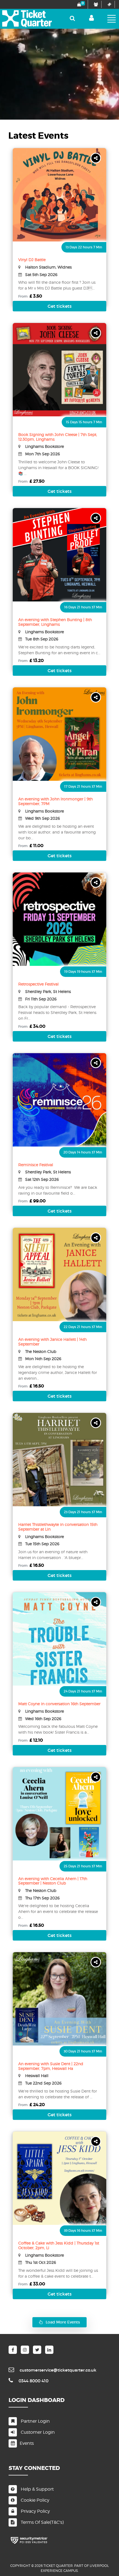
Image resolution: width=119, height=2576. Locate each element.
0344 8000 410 (33, 2381)
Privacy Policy (35, 2511)
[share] (96, 158)
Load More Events (63, 2322)
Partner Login (35, 2421)
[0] (78, 4)
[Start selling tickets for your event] (109, 4)
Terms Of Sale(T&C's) (42, 2522)
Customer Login (37, 2432)
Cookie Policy (34, 2500)
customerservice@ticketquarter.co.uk (58, 2370)
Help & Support (37, 2489)
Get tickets (60, 306)
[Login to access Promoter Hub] (95, 4)
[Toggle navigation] (112, 19)
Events (27, 2443)
